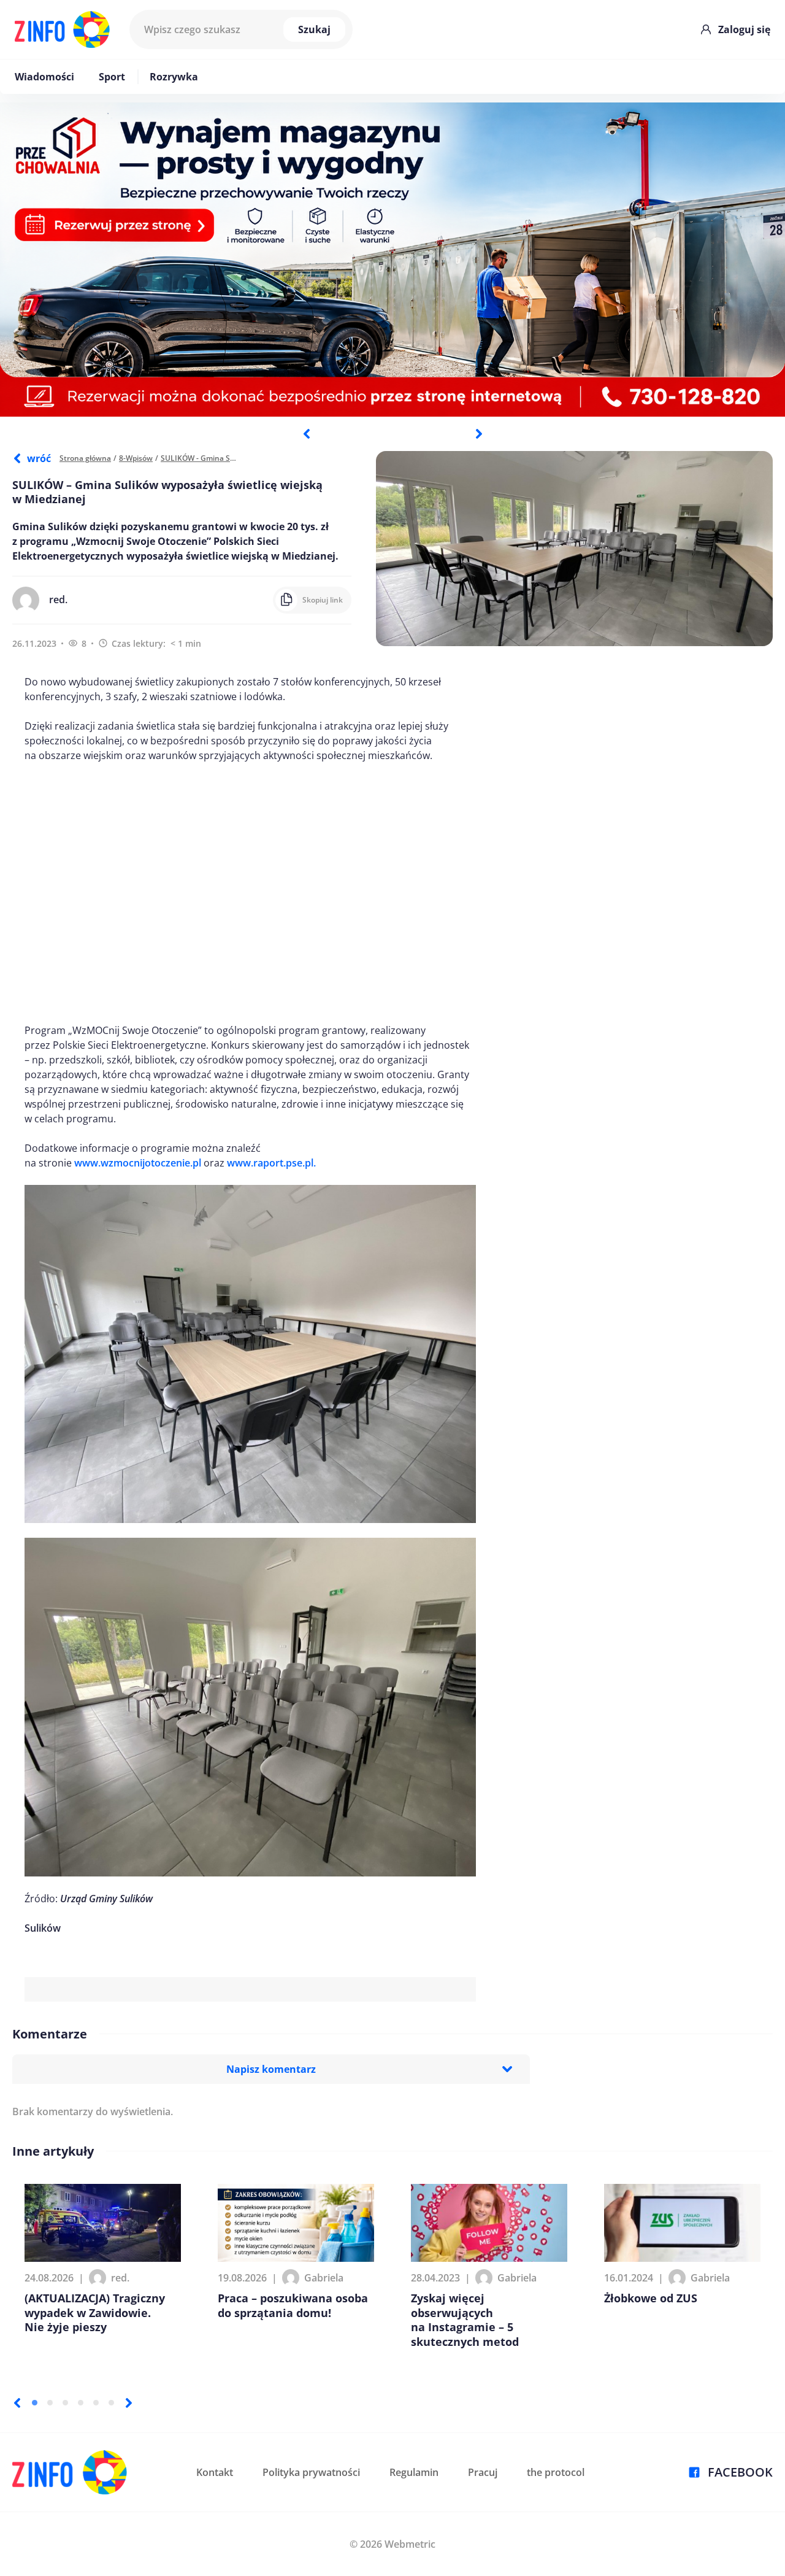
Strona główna (85, 458)
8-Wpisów (136, 458)
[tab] (35, 2403)
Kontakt (215, 2472)
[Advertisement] (250, 893)
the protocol (556, 2472)
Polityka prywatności (311, 2472)
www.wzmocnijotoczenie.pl (138, 1163)
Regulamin (414, 2472)
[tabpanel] (392, 260)
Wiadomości (44, 77)
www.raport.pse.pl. (271, 1163)
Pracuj (483, 2472)
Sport (112, 77)
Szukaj (314, 29)
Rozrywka (174, 77)
